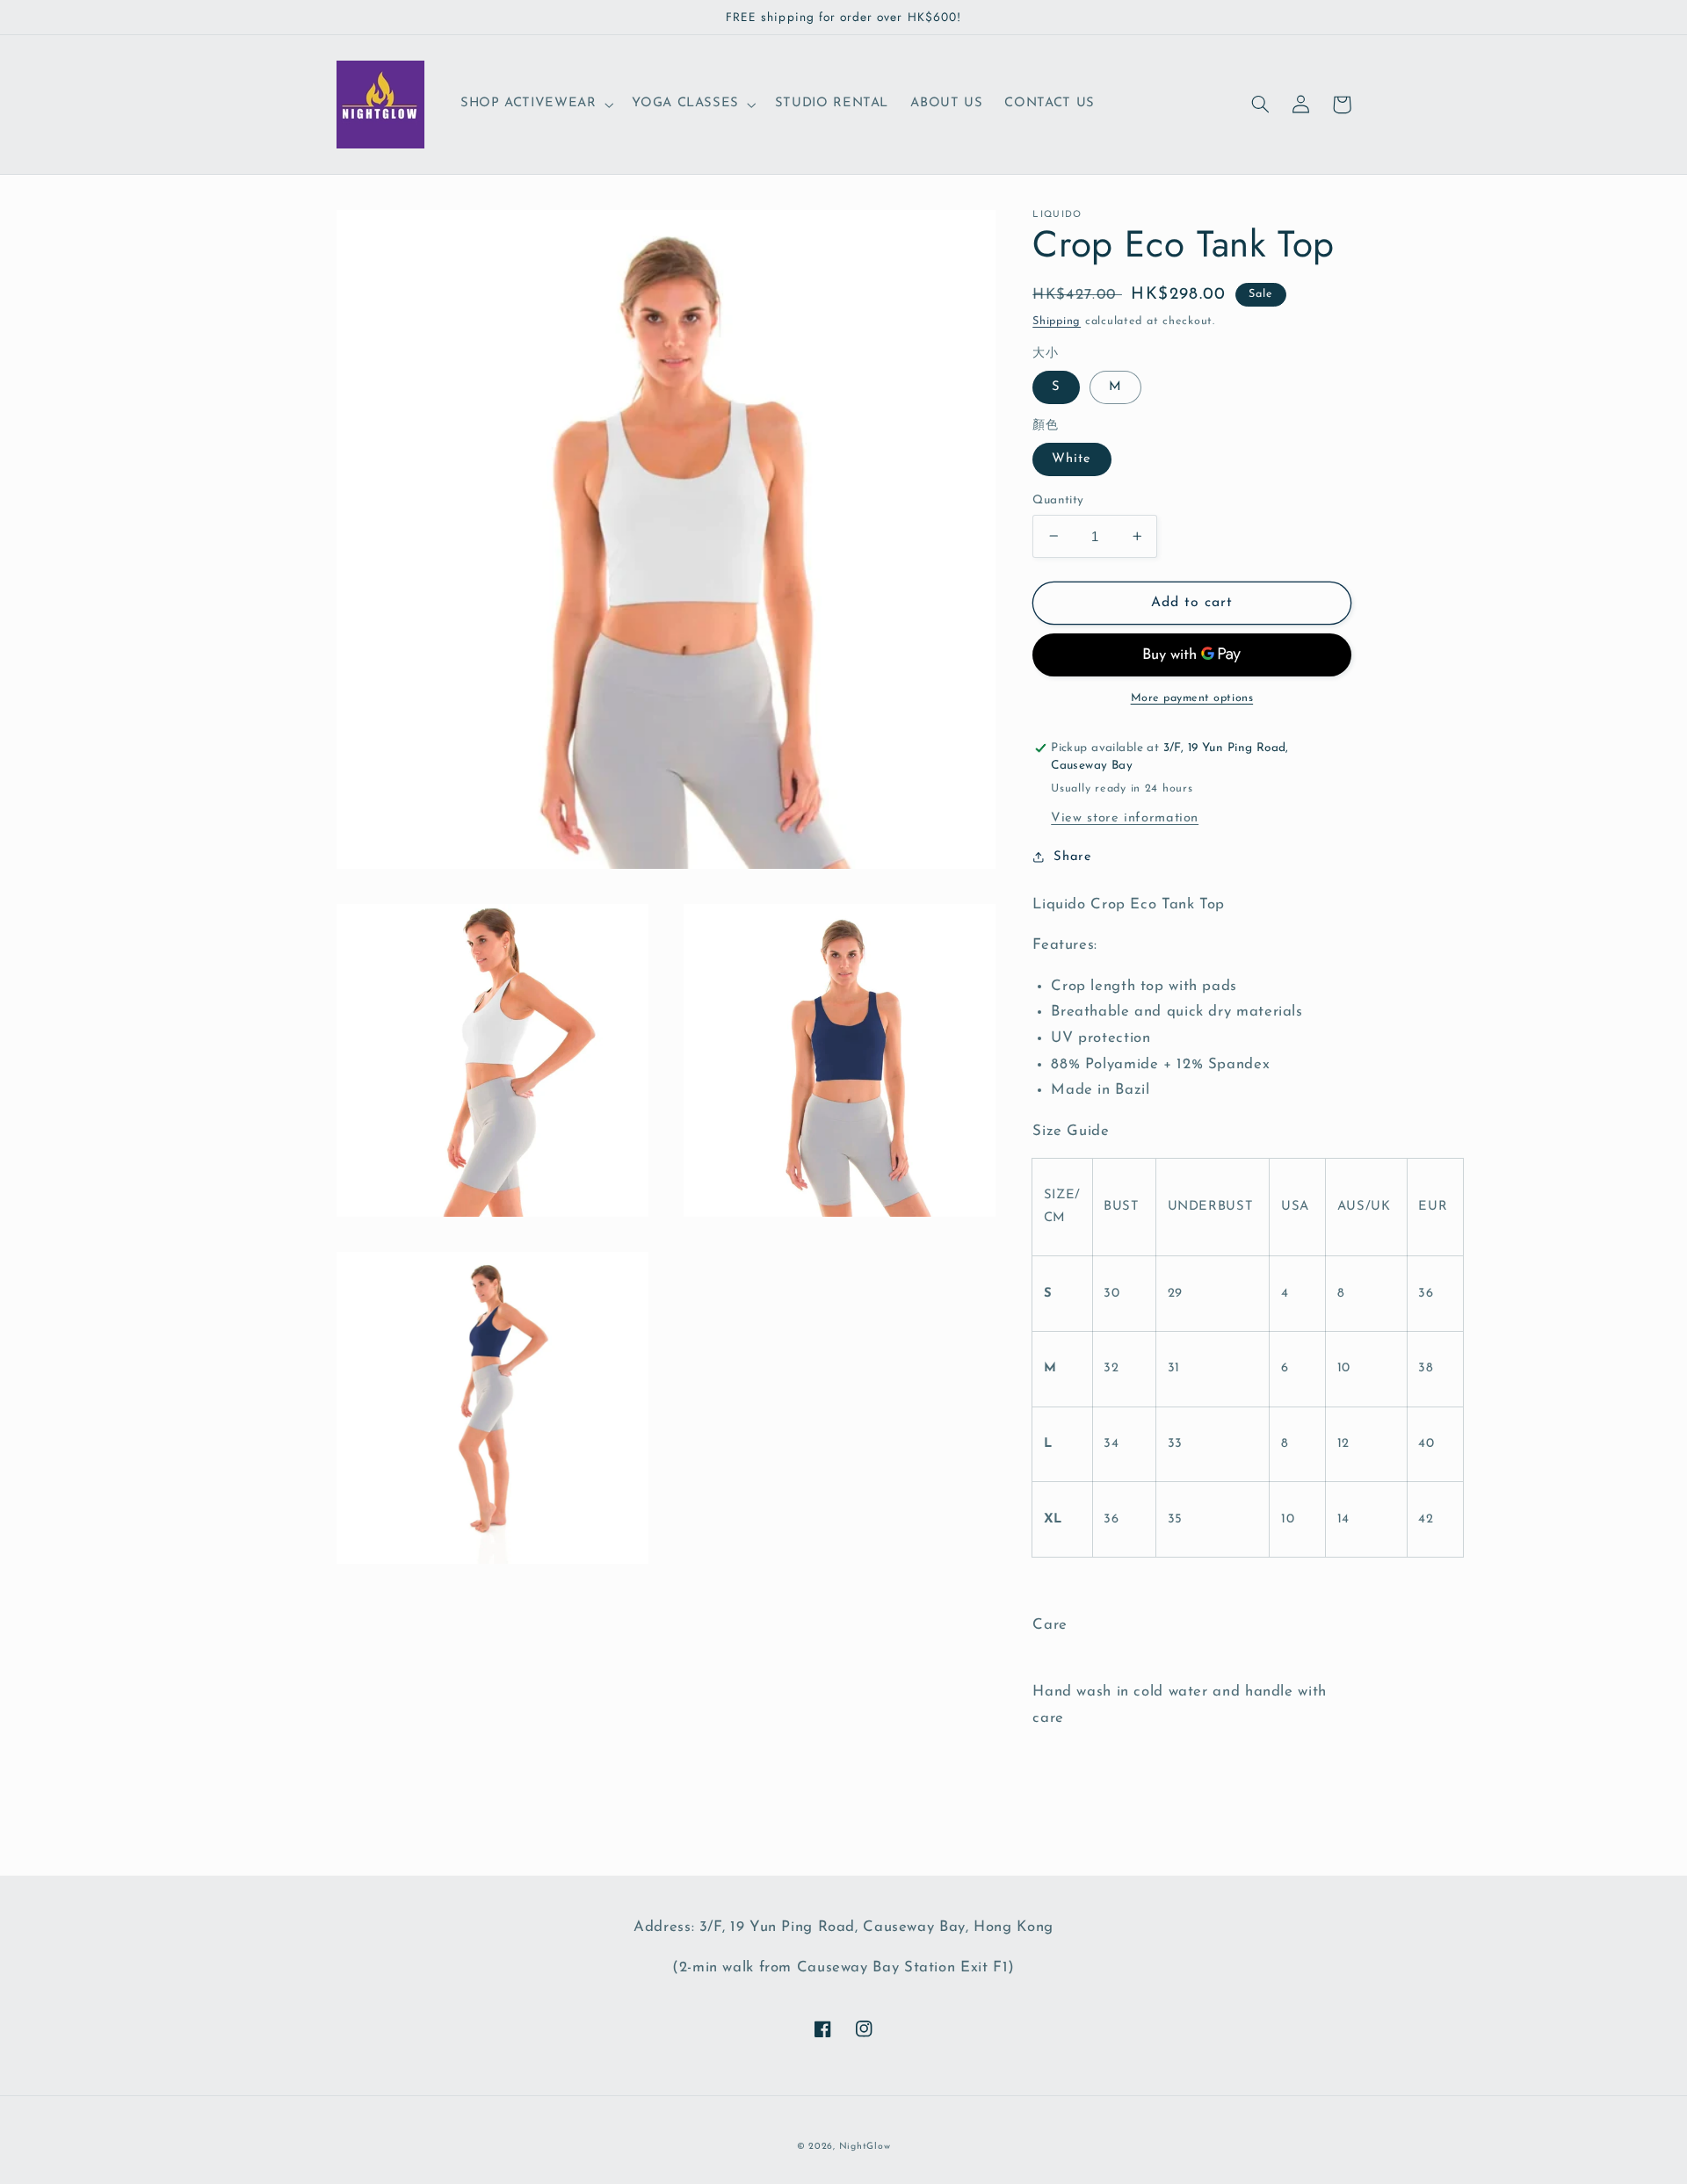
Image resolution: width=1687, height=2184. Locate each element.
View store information (1125, 817)
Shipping (1057, 322)
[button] (535, 105)
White (1072, 458)
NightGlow (865, 2147)
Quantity (1058, 499)
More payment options (1192, 698)
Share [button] (1072, 857)
